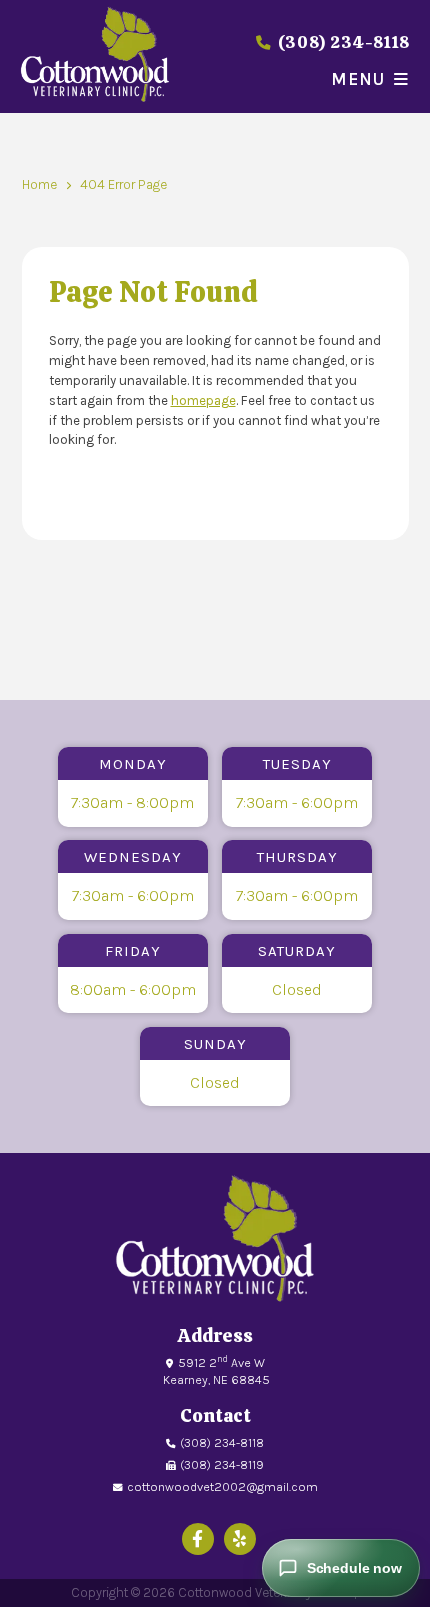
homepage (203, 400)
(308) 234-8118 (342, 42)
